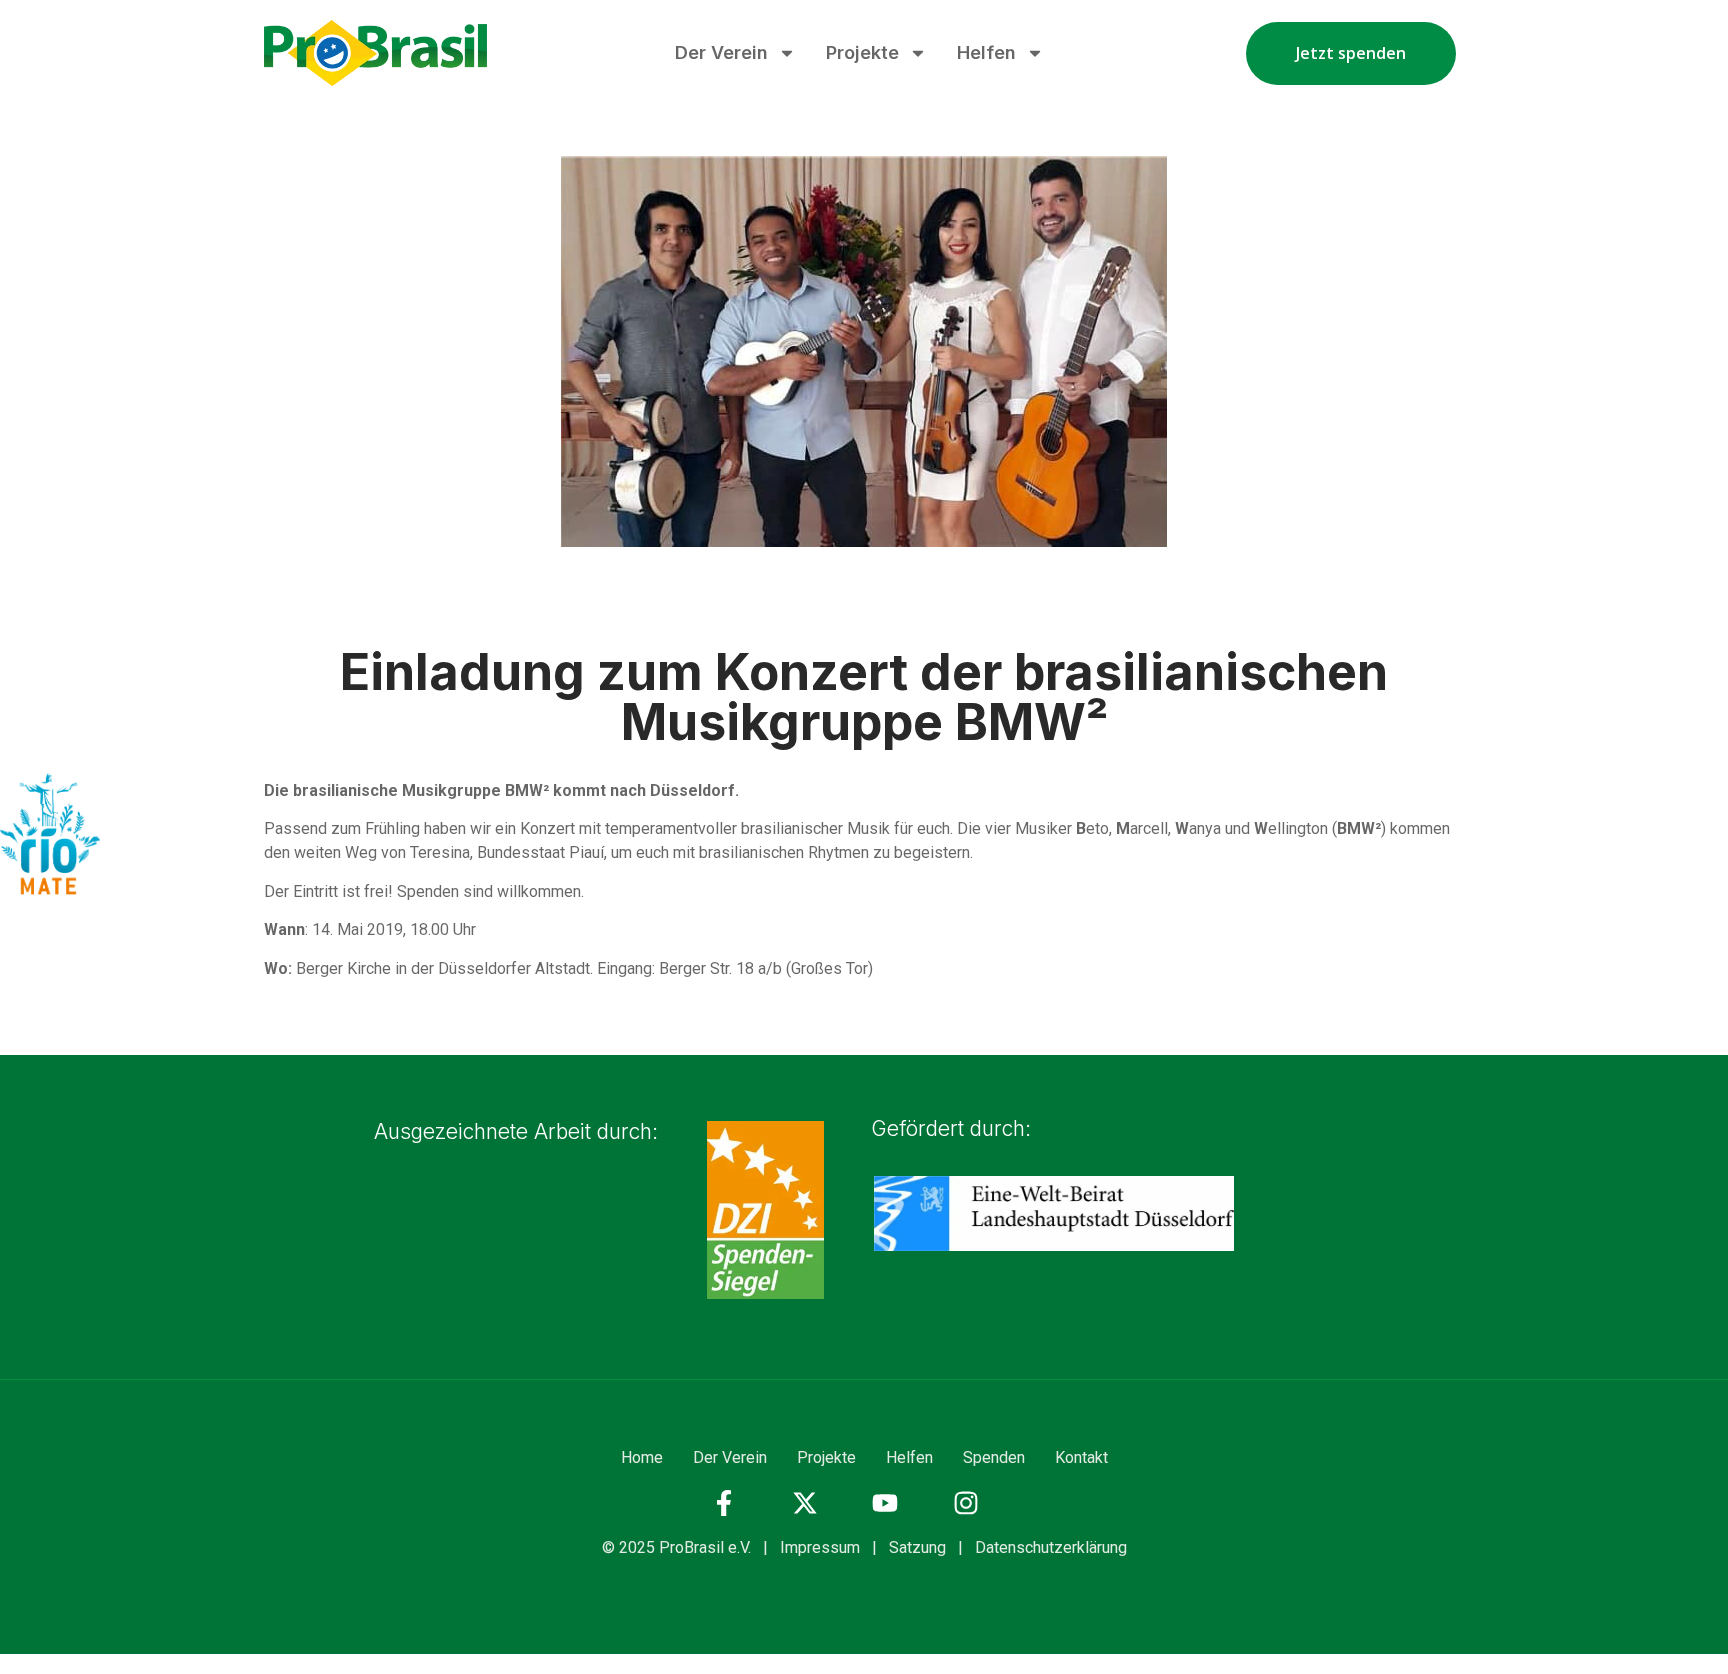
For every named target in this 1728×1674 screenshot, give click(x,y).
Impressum (820, 1547)
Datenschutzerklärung (1051, 1547)
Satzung (917, 1547)
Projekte (862, 52)
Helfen (986, 52)
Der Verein (721, 52)
